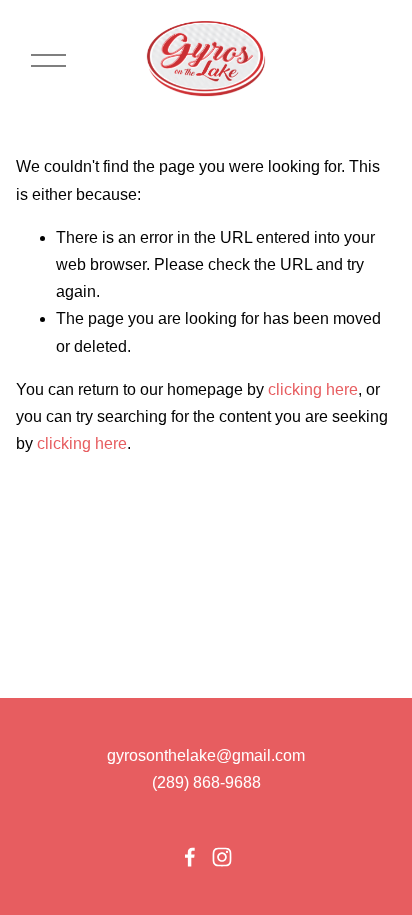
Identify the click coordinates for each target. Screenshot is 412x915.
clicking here (313, 389)
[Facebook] (190, 857)
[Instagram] (222, 857)
